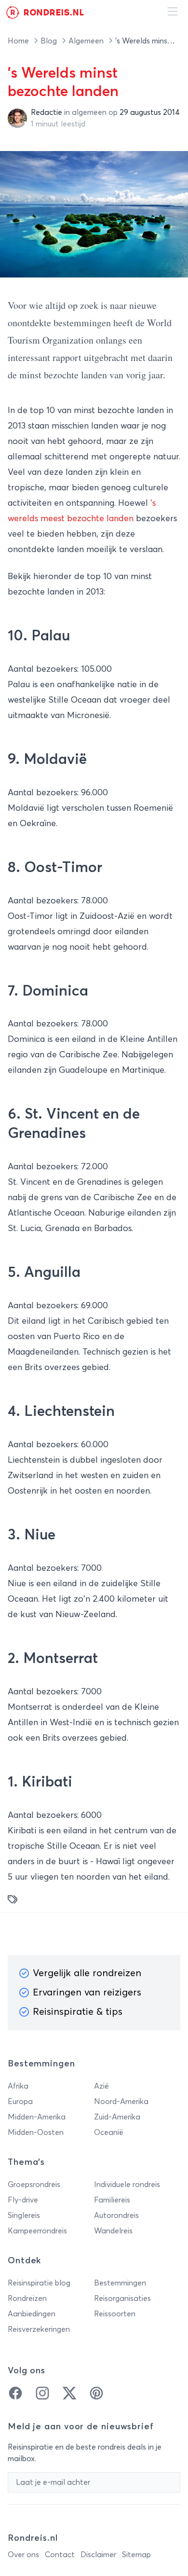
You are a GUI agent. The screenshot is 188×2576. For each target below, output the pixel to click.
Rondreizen (27, 2299)
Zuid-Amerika (117, 2117)
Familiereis (112, 2200)
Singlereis (24, 2216)
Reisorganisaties (122, 2299)
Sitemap (136, 2555)
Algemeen (87, 41)
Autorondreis (116, 2216)
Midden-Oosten (36, 2133)
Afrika (18, 2086)
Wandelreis (113, 2231)
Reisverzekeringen (39, 2329)
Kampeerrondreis (37, 2231)
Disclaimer (98, 2555)
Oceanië (109, 2133)
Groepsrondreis (34, 2185)
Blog (50, 41)
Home (19, 41)
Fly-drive (23, 2200)
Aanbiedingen (32, 2314)
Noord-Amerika (121, 2102)
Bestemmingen (120, 2283)
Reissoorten (115, 2314)
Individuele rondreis (127, 2185)
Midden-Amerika (37, 2117)
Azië (101, 2086)
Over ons (23, 2555)
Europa (20, 2102)
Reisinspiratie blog (39, 2283)
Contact (60, 2555)
